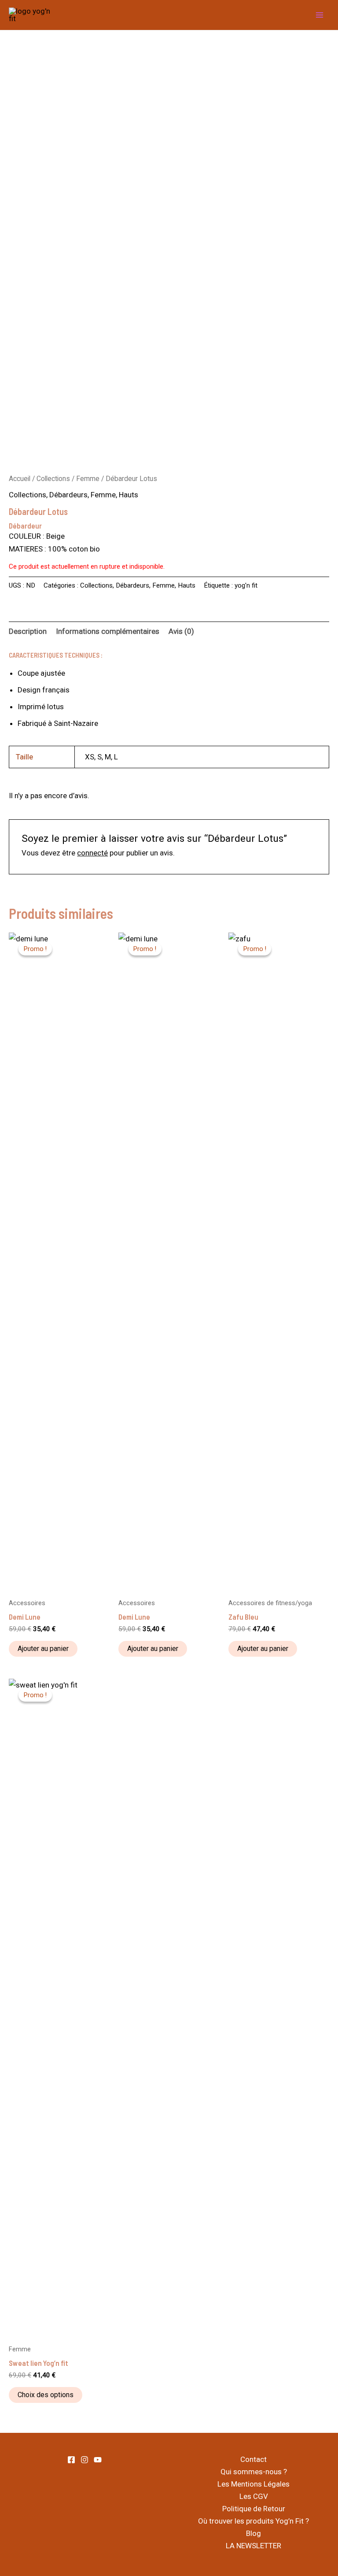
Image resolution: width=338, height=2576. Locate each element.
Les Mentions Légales (253, 2484)
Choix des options (46, 2395)
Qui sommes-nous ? (254, 2472)
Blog (253, 2533)
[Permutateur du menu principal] (320, 15)
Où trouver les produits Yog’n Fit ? (253, 2521)
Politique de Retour (254, 2509)
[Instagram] (84, 2460)
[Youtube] (98, 2460)
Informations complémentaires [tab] (108, 631)
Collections (53, 479)
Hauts (129, 495)
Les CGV (254, 2496)
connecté (92, 853)
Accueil (20, 479)
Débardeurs (68, 495)
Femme (88, 479)
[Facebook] (71, 2460)
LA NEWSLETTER (253, 2546)
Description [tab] (28, 631)
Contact (253, 2459)
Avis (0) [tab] (181, 631)
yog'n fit (246, 585)
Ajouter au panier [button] (43, 1649)
